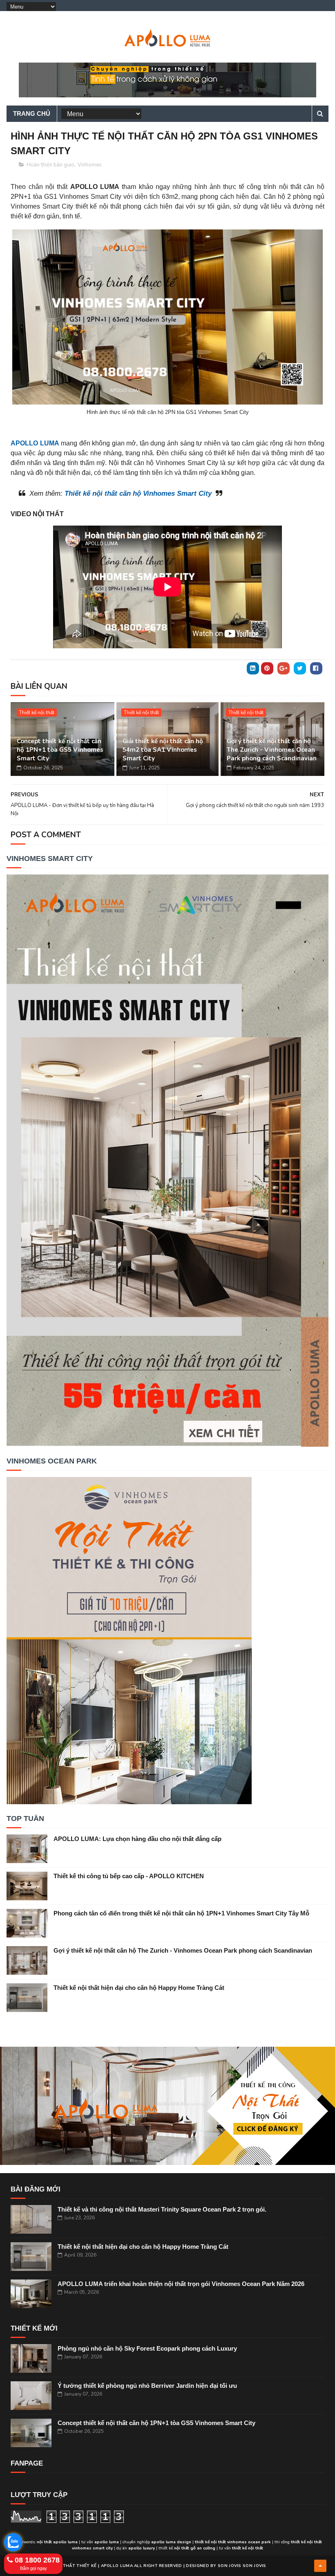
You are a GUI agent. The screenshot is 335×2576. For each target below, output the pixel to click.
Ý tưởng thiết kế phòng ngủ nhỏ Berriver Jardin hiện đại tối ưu (147, 2386)
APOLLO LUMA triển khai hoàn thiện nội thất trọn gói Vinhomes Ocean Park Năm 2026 (181, 2284)
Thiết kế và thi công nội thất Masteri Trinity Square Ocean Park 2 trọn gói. (162, 2209)
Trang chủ (32, 114)
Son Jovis (230, 2566)
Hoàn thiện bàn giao (50, 165)
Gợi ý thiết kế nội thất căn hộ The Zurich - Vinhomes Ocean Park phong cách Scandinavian (272, 750)
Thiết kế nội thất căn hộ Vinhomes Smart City (138, 493)
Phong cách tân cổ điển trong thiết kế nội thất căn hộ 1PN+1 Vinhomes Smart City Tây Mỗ (181, 1913)
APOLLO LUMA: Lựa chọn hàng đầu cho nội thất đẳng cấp (137, 1839)
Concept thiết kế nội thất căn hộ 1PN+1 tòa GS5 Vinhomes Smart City (60, 750)
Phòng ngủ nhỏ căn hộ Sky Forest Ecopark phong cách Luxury (147, 2348)
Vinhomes (90, 165)
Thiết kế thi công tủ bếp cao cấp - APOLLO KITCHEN (129, 1876)
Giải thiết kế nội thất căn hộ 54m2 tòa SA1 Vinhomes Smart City (163, 750)
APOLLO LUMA (35, 443)
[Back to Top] (320, 2566)
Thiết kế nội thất (37, 713)
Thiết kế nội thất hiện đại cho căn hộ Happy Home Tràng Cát (139, 1988)
